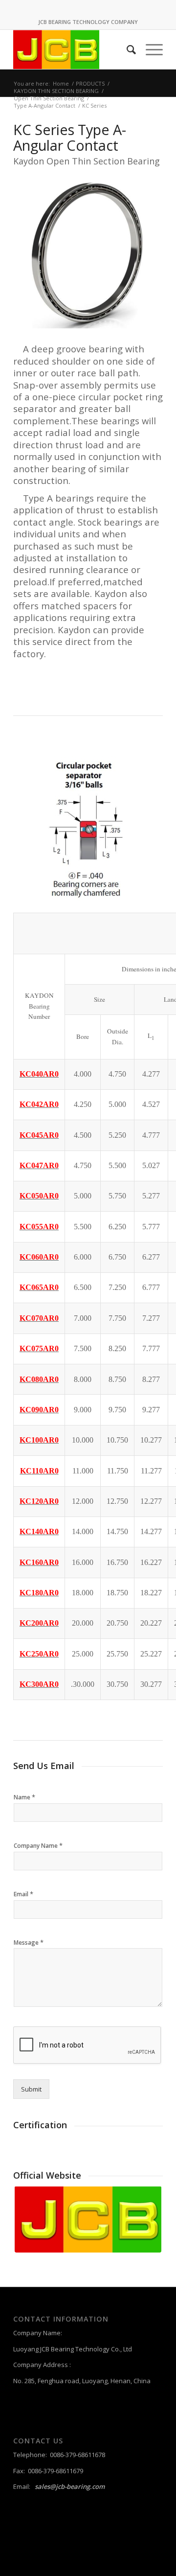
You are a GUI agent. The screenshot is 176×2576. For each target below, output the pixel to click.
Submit (31, 2089)
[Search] (126, 49)
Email (23, 1894)
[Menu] (149, 49)
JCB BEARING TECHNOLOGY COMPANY (88, 22)
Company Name (38, 1846)
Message (29, 1943)
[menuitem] (126, 49)
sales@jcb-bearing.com (70, 2486)
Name (24, 1797)
